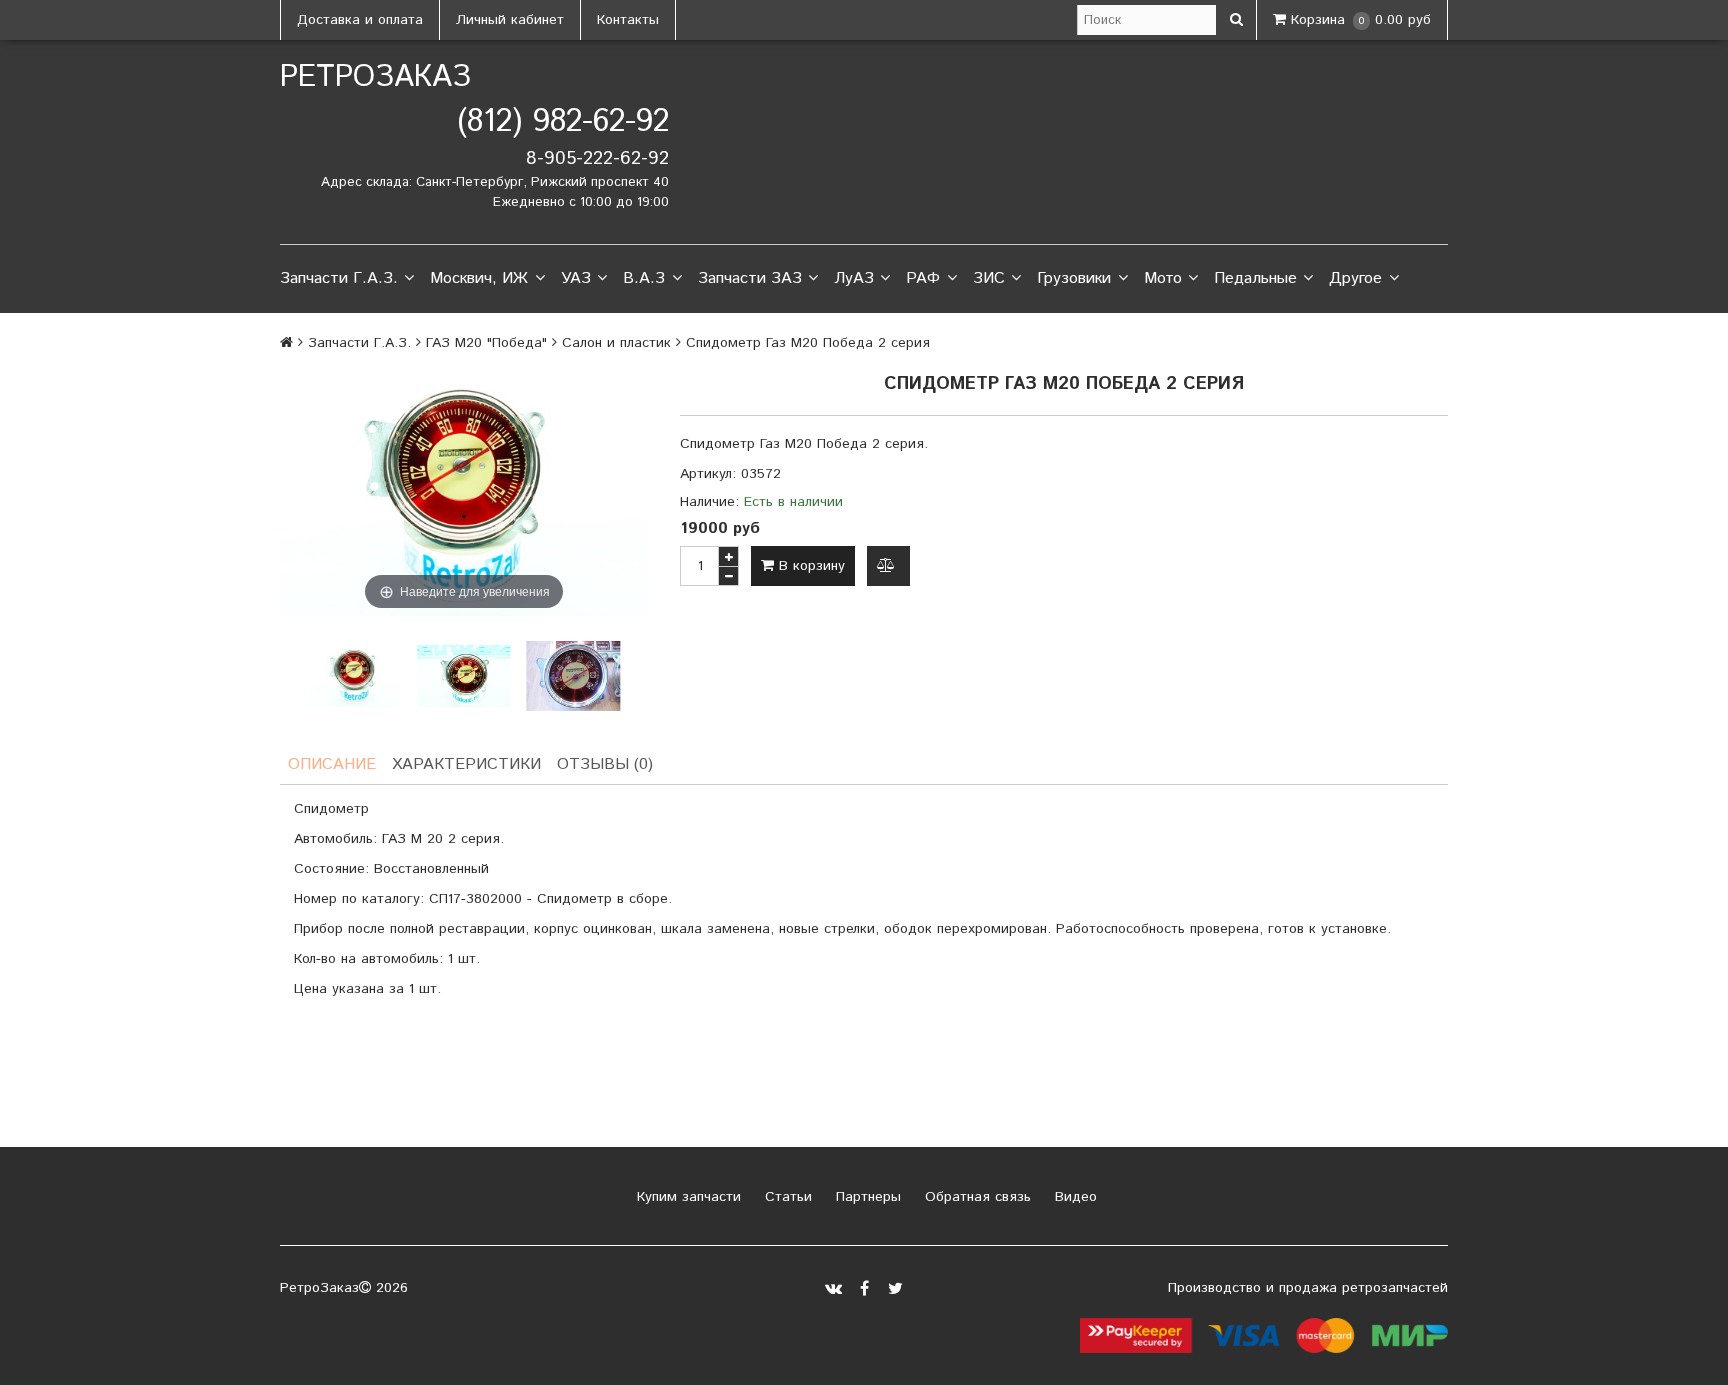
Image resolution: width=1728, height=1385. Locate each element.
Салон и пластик (616, 343)
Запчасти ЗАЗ (750, 278)
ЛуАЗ (854, 278)
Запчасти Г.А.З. (339, 278)
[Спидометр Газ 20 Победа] (573, 676)
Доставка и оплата (360, 20)
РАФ (923, 278)
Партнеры (866, 1197)
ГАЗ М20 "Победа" (486, 343)
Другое (1355, 278)
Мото (1163, 278)
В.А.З (644, 278)
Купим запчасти (686, 1197)
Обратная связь (975, 1197)
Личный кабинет (510, 20)
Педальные (1255, 278)
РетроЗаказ (375, 77)
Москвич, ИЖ (479, 278)
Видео (1073, 1197)
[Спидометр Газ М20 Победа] (354, 676)
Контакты (628, 20)
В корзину (809, 566)
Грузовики (1074, 278)
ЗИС (989, 278)
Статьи (786, 1197)
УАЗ (576, 278)
